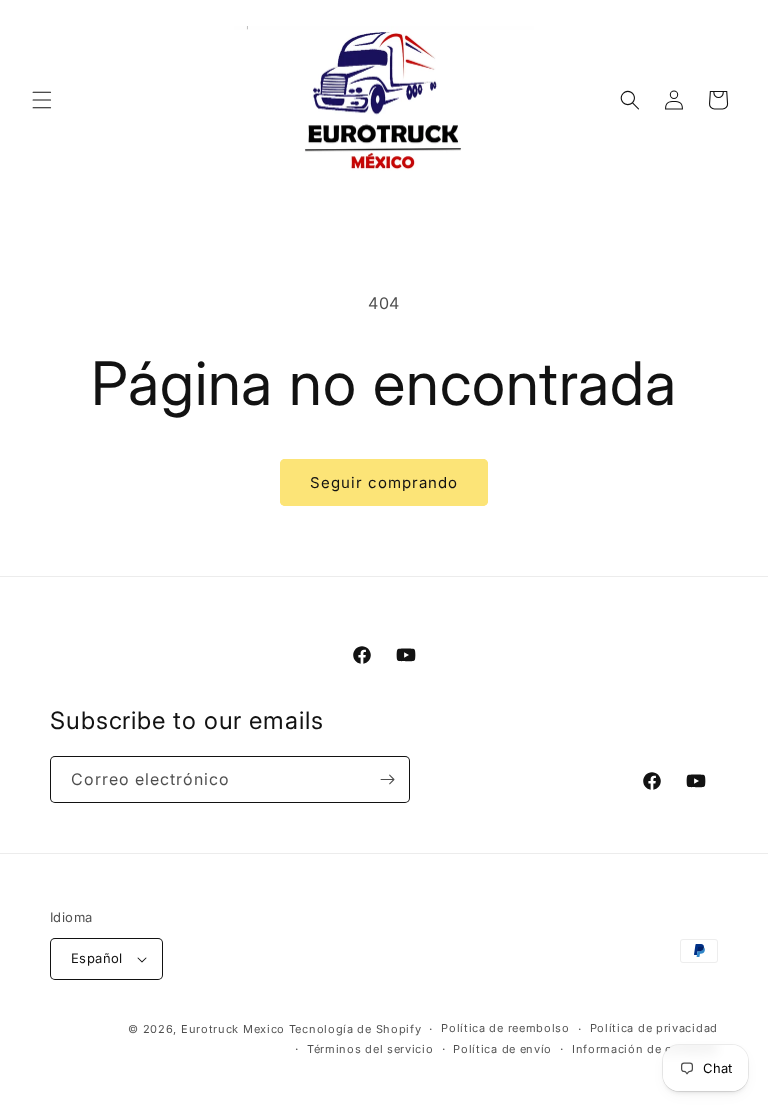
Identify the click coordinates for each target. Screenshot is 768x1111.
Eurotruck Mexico (233, 1029)
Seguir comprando (384, 482)
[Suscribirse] (387, 779)
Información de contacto (645, 1049)
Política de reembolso (505, 1028)
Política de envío (502, 1049)
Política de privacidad (654, 1028)
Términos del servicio (370, 1049)
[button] (42, 100)
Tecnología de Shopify (355, 1029)
